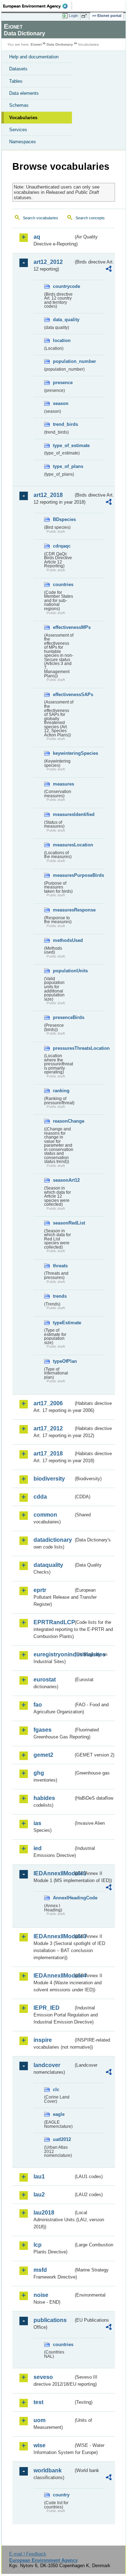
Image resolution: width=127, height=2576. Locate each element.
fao (38, 1705)
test (38, 2402)
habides (44, 1798)
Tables (16, 81)
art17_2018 (48, 1454)
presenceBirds (63, 1017)
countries (63, 584)
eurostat (45, 1680)
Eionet (36, 44)
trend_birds (63, 424)
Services (18, 130)
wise (40, 2445)
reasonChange (63, 1121)
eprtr (40, 1590)
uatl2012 (62, 2139)
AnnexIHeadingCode (63, 1898)
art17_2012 (48, 1428)
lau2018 (44, 2213)
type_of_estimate (63, 445)
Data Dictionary (60, 44)
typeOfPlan (63, 1361)
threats (60, 1266)
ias (37, 1823)
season (61, 403)
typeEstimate (63, 1323)
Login (73, 16)
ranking (61, 1091)
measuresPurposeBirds (63, 875)
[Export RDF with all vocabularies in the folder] (109, 270)
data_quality (63, 320)
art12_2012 (48, 262)
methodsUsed (63, 940)
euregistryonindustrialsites (53, 1654)
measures (63, 784)
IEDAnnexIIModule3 (53, 1936)
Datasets (18, 69)
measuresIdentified (63, 814)
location (62, 340)
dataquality (48, 1565)
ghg (39, 1773)
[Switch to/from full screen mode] (85, 16)
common (45, 1515)
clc (56, 2089)
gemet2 (43, 1755)
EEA (38, 6)
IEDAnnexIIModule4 (53, 1976)
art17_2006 (48, 1403)
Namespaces (23, 142)
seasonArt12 (63, 1180)
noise (41, 2295)
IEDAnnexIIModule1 (53, 1873)
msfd (40, 2270)
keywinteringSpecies (63, 753)
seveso (43, 2377)
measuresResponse (63, 910)
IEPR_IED (47, 2008)
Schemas (19, 105)
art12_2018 (48, 495)
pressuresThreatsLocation (63, 1048)
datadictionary (53, 1540)
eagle (59, 2114)
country (61, 2495)
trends (60, 1296)
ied (38, 1848)
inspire (43, 2040)
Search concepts (90, 218)
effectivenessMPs (63, 627)
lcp (38, 2245)
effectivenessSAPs (63, 694)
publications (50, 2320)
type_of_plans (63, 466)
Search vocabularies (41, 218)
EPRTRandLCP (53, 1622)
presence (63, 383)
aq (37, 237)
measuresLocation (63, 845)
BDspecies (63, 519)
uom (40, 2420)
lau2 (39, 2195)
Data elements (24, 93)
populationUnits (63, 971)
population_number (63, 361)
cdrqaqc (62, 546)
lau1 (39, 2176)
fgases (43, 1730)
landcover (47, 2065)
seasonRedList (63, 1223)
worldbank (48, 2470)
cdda (40, 1497)
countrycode (63, 286)
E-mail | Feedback (28, 2554)
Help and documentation (34, 57)
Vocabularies (23, 118)
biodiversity (49, 1479)
